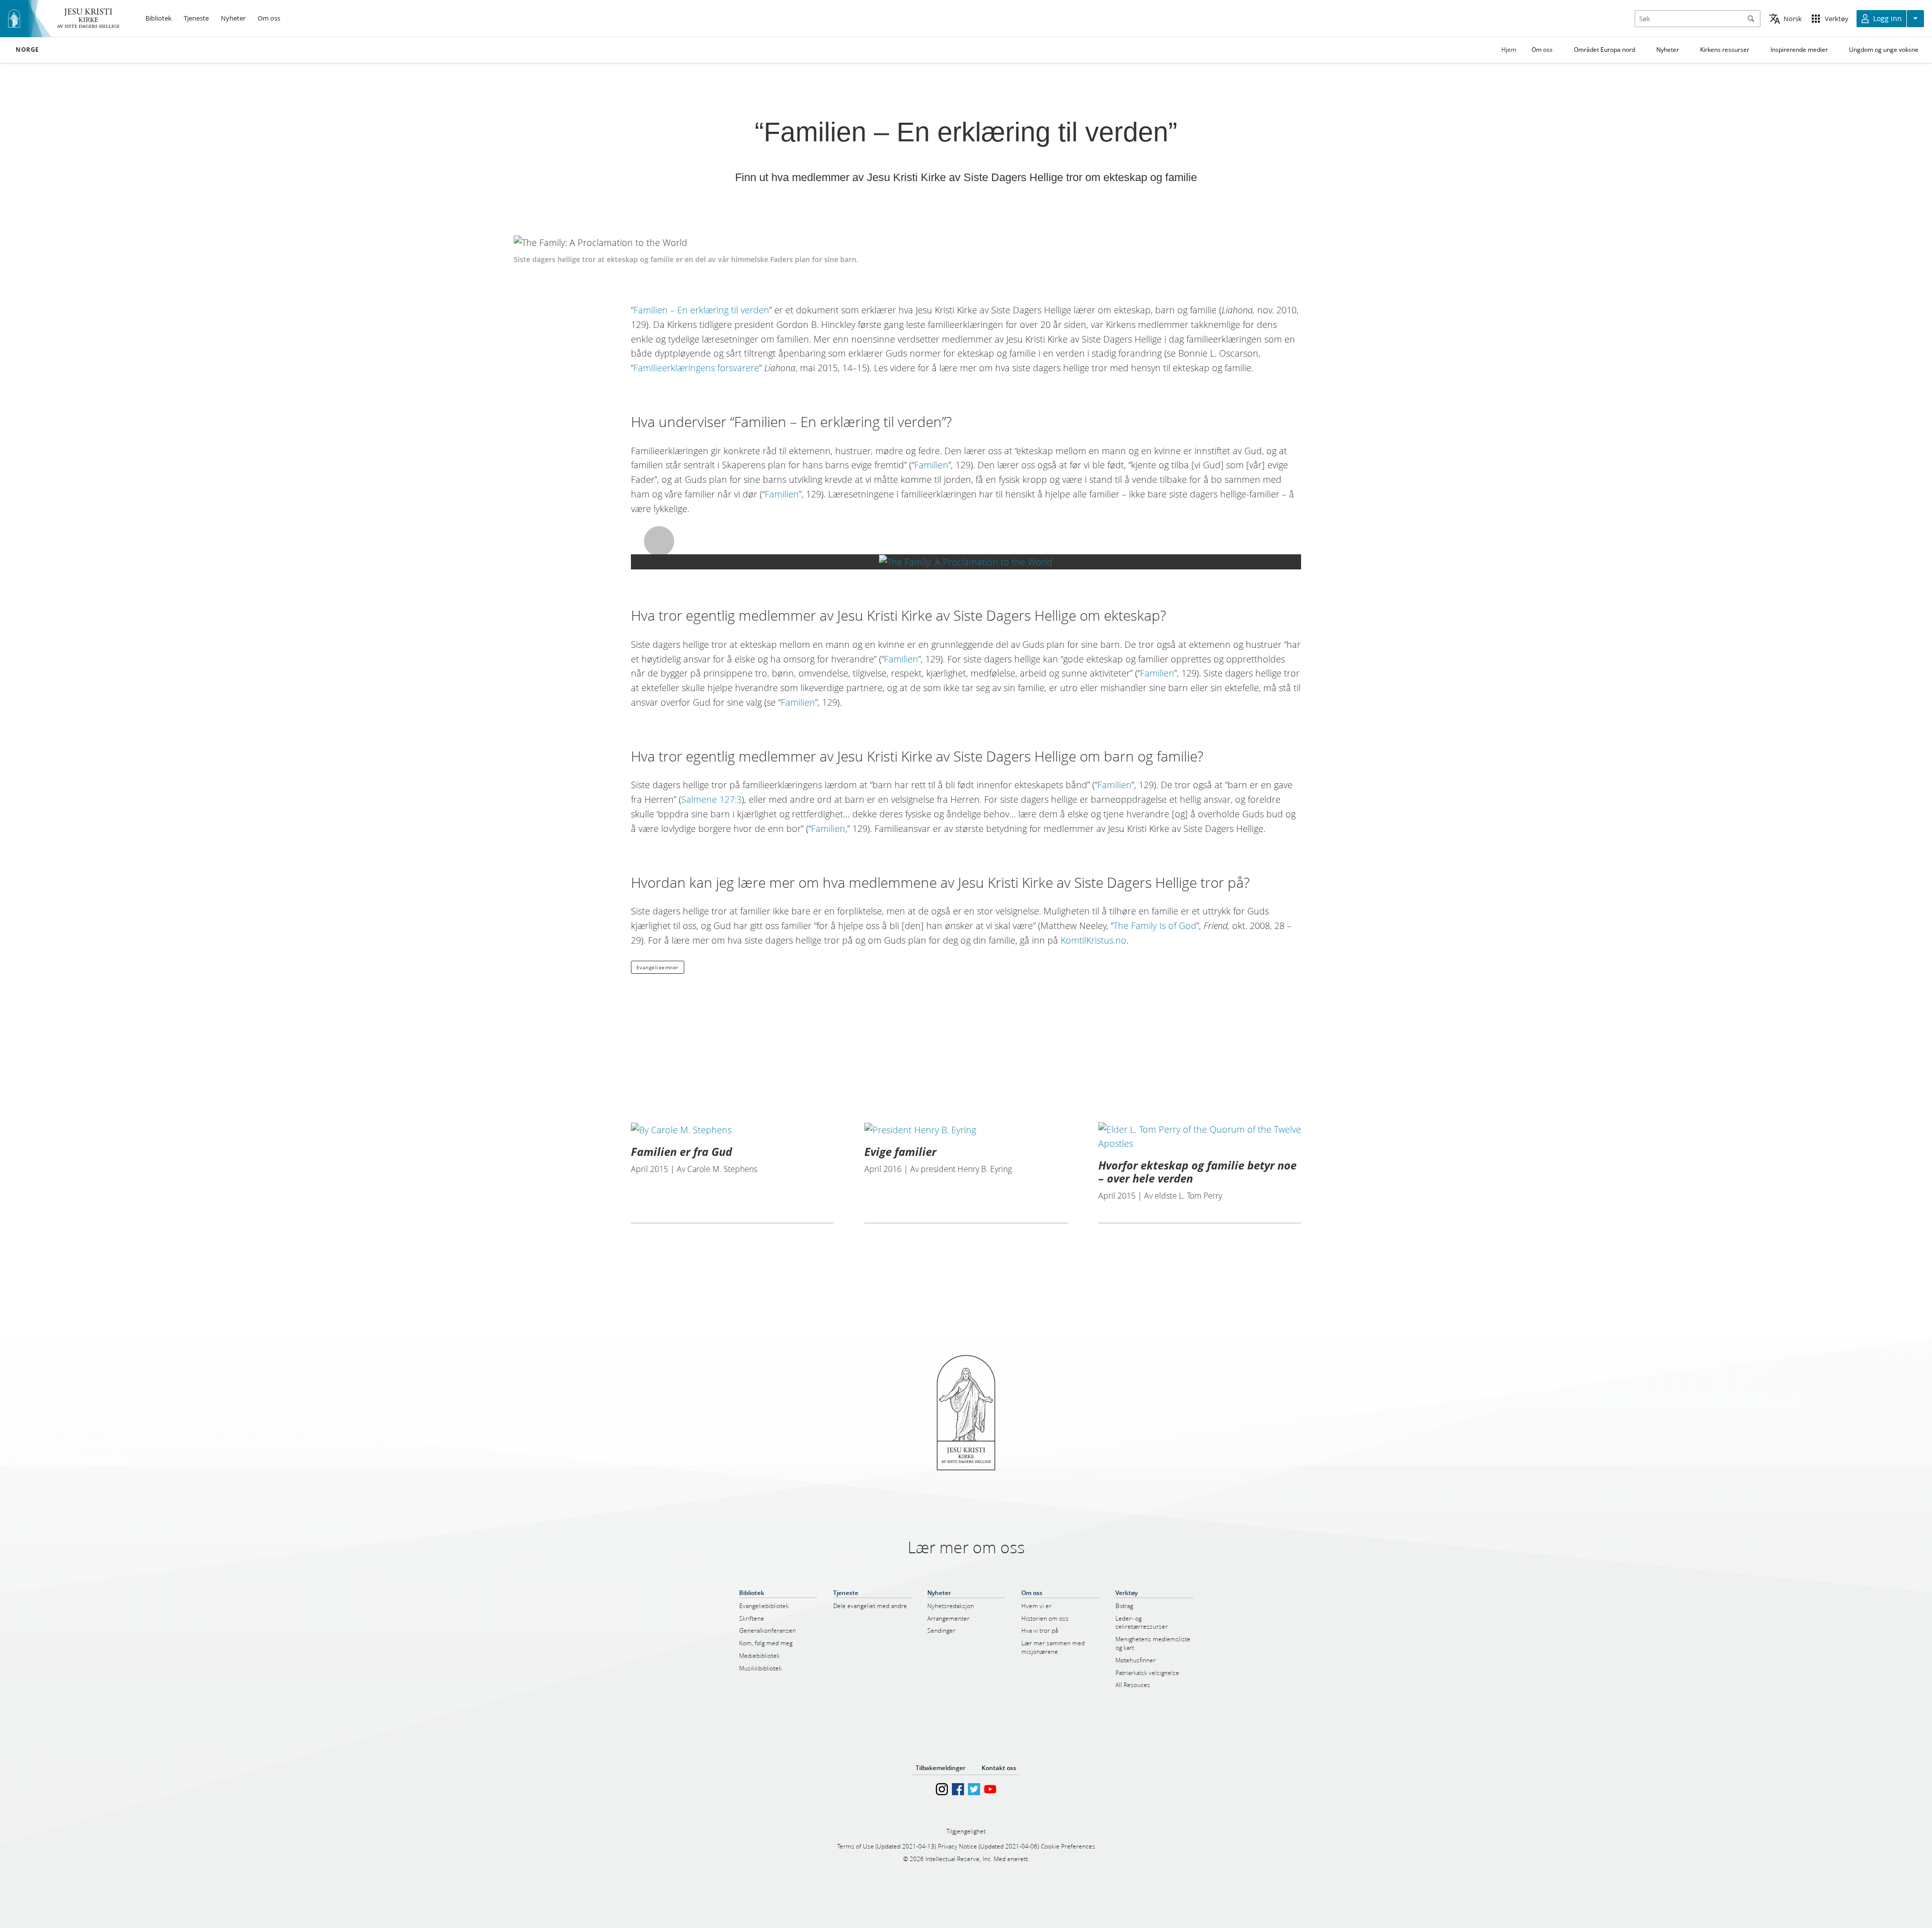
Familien (931, 465)
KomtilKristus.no (1094, 940)
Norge (27, 50)
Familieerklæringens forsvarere (696, 368)
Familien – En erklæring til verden (701, 310)
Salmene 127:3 (711, 799)
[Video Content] (966, 562)
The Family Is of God (1155, 926)
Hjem (1509, 50)
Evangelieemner (658, 967)
